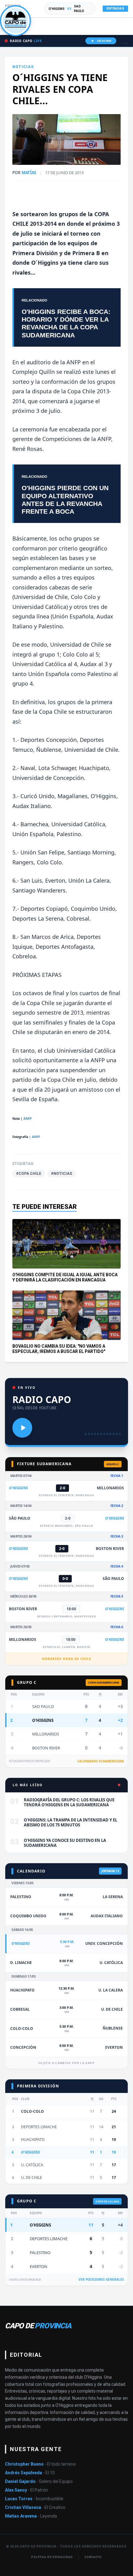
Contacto (93, 2557)
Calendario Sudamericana (101, 1761)
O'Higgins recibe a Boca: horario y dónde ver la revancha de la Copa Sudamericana (66, 323)
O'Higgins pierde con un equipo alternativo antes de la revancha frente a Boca (65, 500)
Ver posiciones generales (101, 2279)
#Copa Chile (29, 1174)
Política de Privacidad (52, 2557)
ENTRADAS (115, 9)
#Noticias (62, 1174)
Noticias (23, 67)
